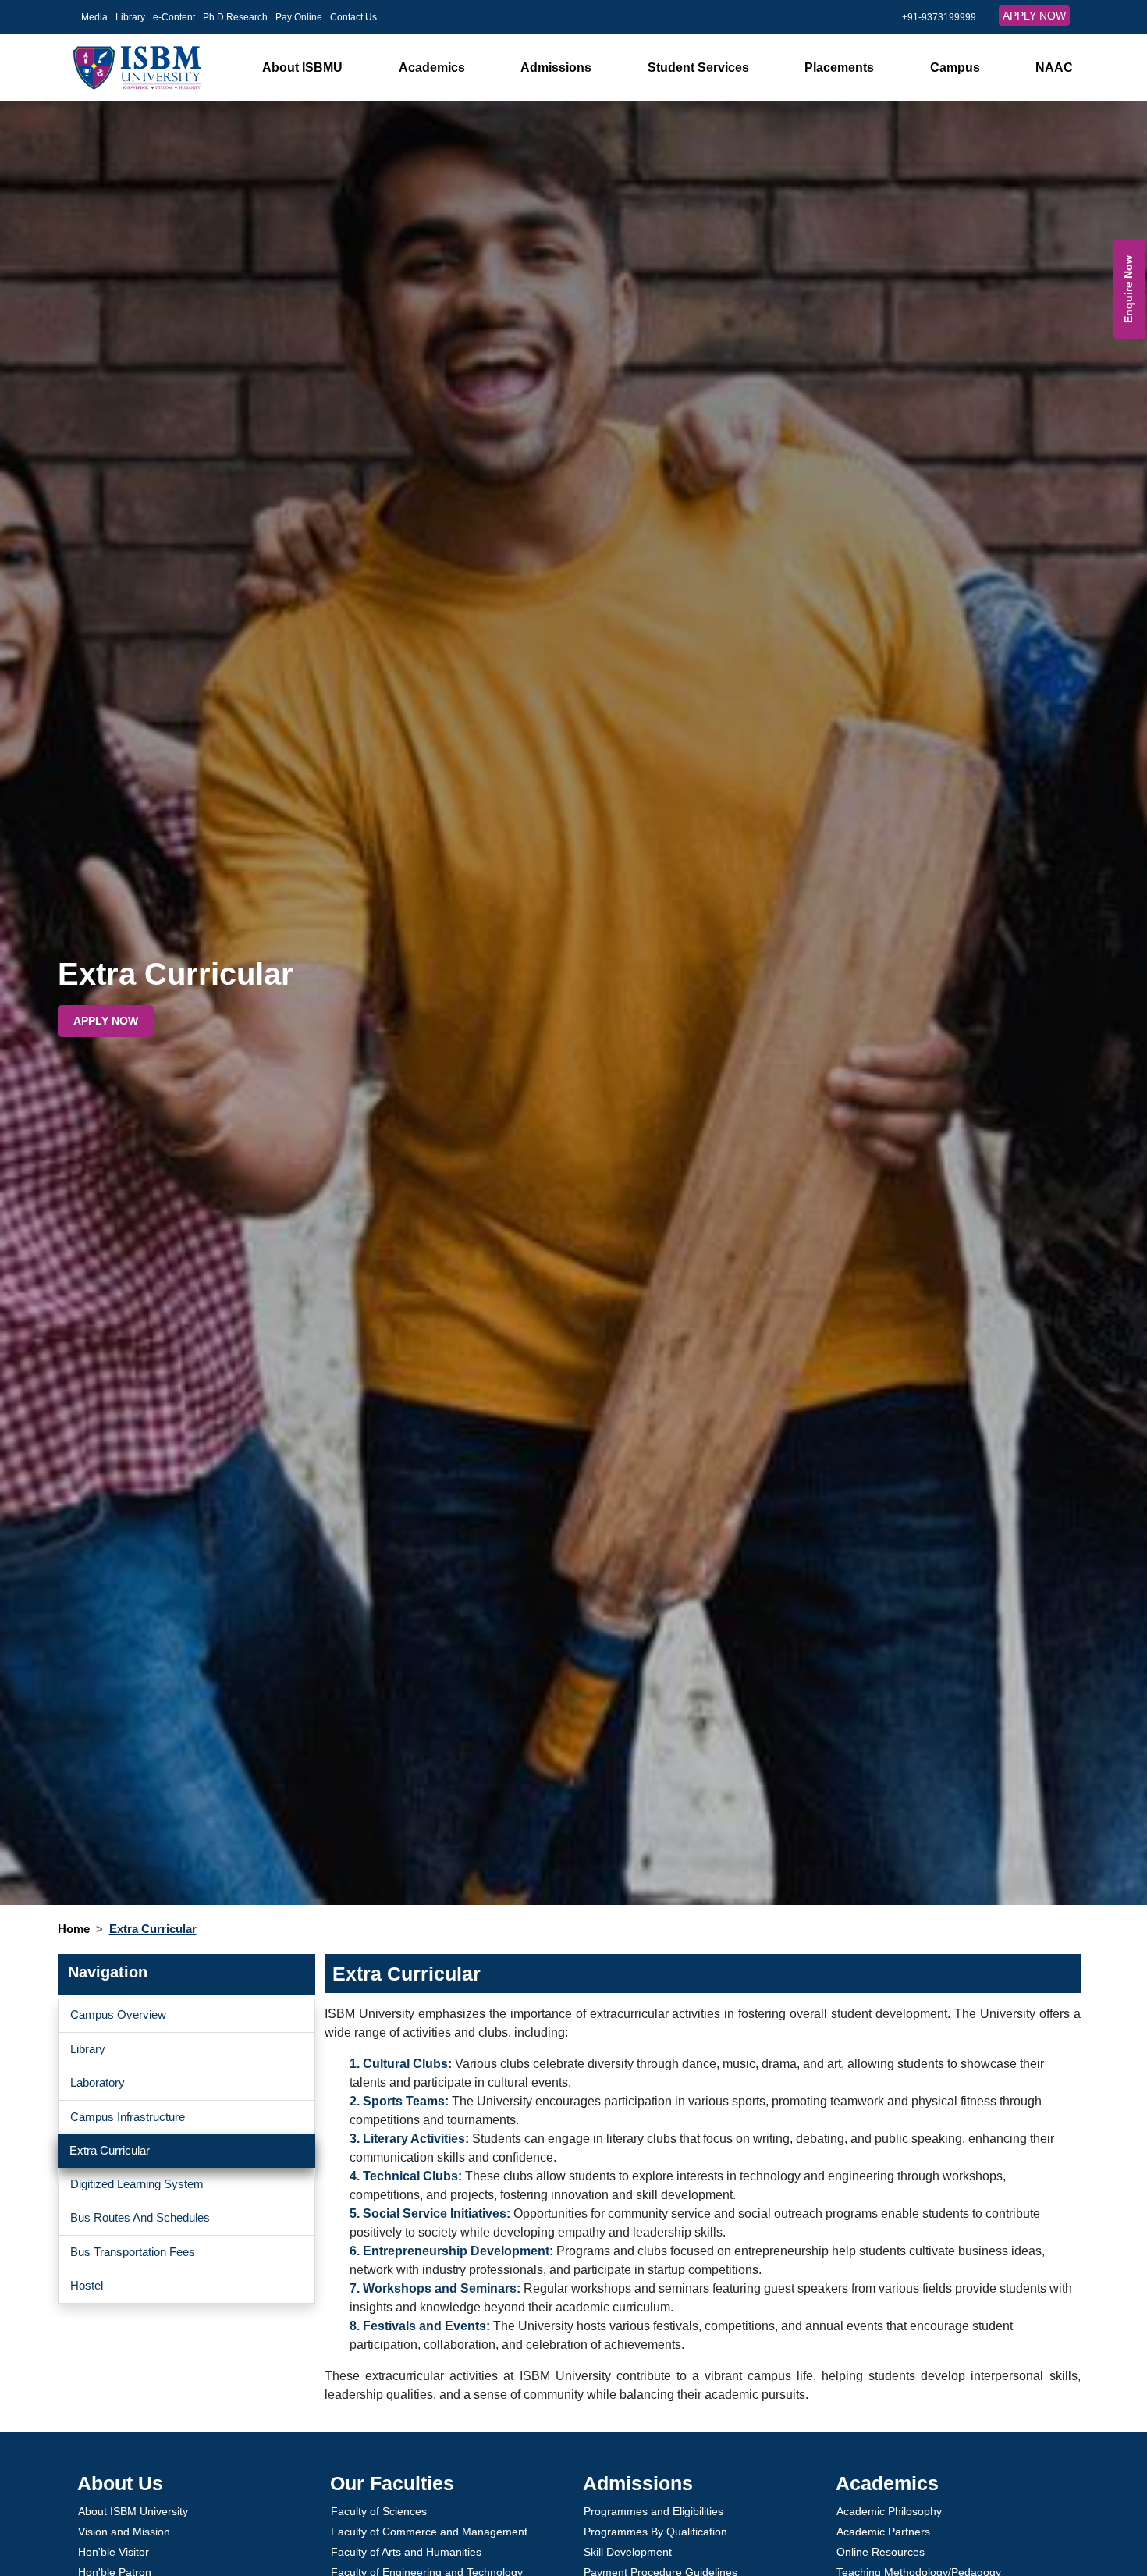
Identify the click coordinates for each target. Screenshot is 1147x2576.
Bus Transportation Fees (133, 2252)
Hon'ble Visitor (114, 2552)
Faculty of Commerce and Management (429, 2532)
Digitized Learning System (137, 2184)
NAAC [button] (1054, 68)
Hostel (87, 2285)
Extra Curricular (110, 2150)
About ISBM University (133, 2511)
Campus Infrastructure (128, 2117)
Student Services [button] (698, 68)
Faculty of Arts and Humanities (406, 2552)
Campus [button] (955, 68)
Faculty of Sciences (379, 2511)
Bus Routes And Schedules (140, 2217)
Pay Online (299, 17)
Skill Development (628, 2552)
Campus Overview (118, 2015)
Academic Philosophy (889, 2511)
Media (94, 17)
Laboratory (98, 2082)
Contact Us (353, 17)
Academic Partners (883, 2532)
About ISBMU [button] (302, 68)
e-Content (174, 17)
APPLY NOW (1034, 16)
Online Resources (881, 2552)
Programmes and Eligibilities (653, 2511)
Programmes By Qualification (655, 2532)
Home (74, 1929)
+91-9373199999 (939, 17)
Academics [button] (432, 68)
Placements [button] (839, 68)
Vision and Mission (124, 2532)
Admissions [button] (556, 68)
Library (130, 17)
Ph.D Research (235, 17)
